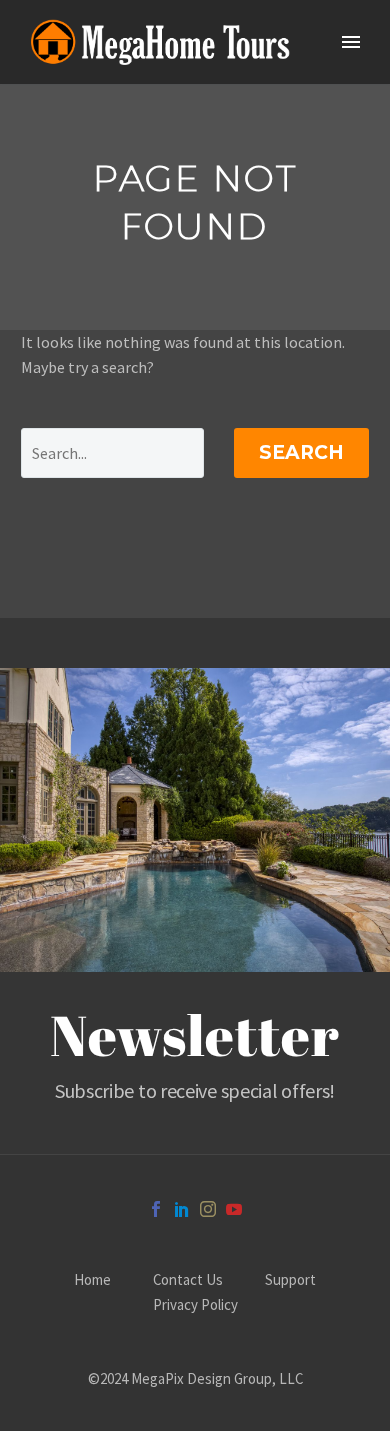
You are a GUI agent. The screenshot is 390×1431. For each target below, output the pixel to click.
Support (290, 1280)
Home (92, 1280)
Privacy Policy (195, 1305)
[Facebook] (156, 1209)
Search (301, 452)
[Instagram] (208, 1209)
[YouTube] (234, 1209)
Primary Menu (351, 42)
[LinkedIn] (182, 1209)
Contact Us (188, 1280)
